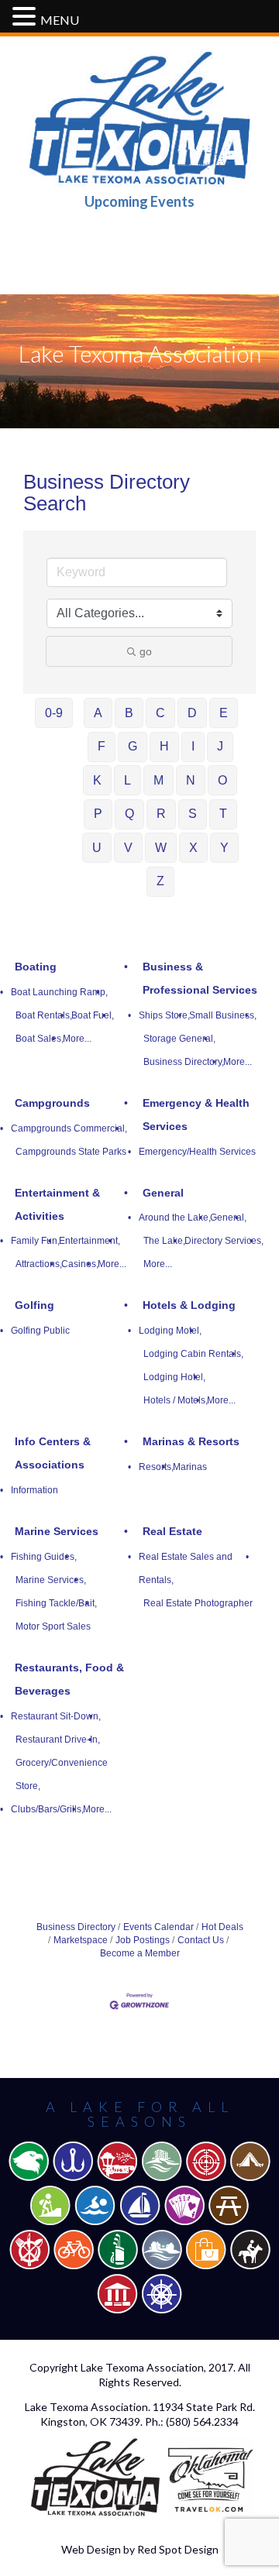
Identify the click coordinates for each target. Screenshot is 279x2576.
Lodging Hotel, (174, 1377)
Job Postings (143, 1940)
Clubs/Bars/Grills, (47, 1809)
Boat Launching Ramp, (59, 992)
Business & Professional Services (200, 978)
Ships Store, (164, 1015)
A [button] (98, 713)
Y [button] (224, 848)
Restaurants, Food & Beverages (69, 1679)
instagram (188, 247)
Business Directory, (184, 1062)
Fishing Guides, (44, 1557)
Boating (36, 967)
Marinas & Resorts (191, 1441)
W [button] (161, 848)
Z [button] (160, 881)
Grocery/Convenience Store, (62, 1774)
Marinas (190, 1467)
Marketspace (81, 1940)
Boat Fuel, (93, 1015)
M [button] (158, 780)
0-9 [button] (54, 713)
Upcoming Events (139, 201)
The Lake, (164, 1241)
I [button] (193, 746)
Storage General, (179, 1039)
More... (77, 1039)
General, (228, 1218)
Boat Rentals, (44, 1015)
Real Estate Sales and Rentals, (186, 1568)
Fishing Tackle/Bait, (56, 1603)
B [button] (129, 713)
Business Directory (76, 1927)
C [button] (160, 713)
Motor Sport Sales (53, 1626)
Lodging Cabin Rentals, (193, 1354)
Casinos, (80, 1264)
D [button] (192, 713)
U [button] (97, 848)
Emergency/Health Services (197, 1152)
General (163, 1193)
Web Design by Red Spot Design (140, 2549)
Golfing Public (40, 1331)
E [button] (224, 713)
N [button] (191, 780)
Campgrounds (52, 1103)
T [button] (223, 814)
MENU (60, 20)
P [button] (98, 814)
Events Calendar (158, 1927)
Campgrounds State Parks (71, 1152)
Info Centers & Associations (53, 1453)
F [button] (102, 746)
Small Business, (223, 1015)
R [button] (161, 814)
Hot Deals (222, 1927)
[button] (26, 17)
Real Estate (172, 1531)
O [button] (222, 780)
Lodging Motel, (170, 1331)
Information (34, 1490)
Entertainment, (90, 1241)
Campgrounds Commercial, (69, 1128)
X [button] (193, 848)
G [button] (133, 746)
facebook (91, 247)
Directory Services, (224, 1241)
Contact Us (201, 1940)
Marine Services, (51, 1580)
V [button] (128, 848)
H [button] (164, 746)
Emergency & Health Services (196, 1115)
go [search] (146, 651)
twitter (139, 247)
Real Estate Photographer (198, 1603)
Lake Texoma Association (142, 2367)
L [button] (127, 780)
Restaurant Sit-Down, (56, 1716)
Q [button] (129, 814)
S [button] (193, 814)
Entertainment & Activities (57, 1204)
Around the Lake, (175, 1218)
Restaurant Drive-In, (58, 1740)
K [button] (97, 780)
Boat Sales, (40, 1039)
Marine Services (57, 1531)
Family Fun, (35, 1241)
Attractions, (39, 1264)
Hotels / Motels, (176, 1400)
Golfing (34, 1305)
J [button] (220, 746)
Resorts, (156, 1467)
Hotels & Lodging (189, 1305)
